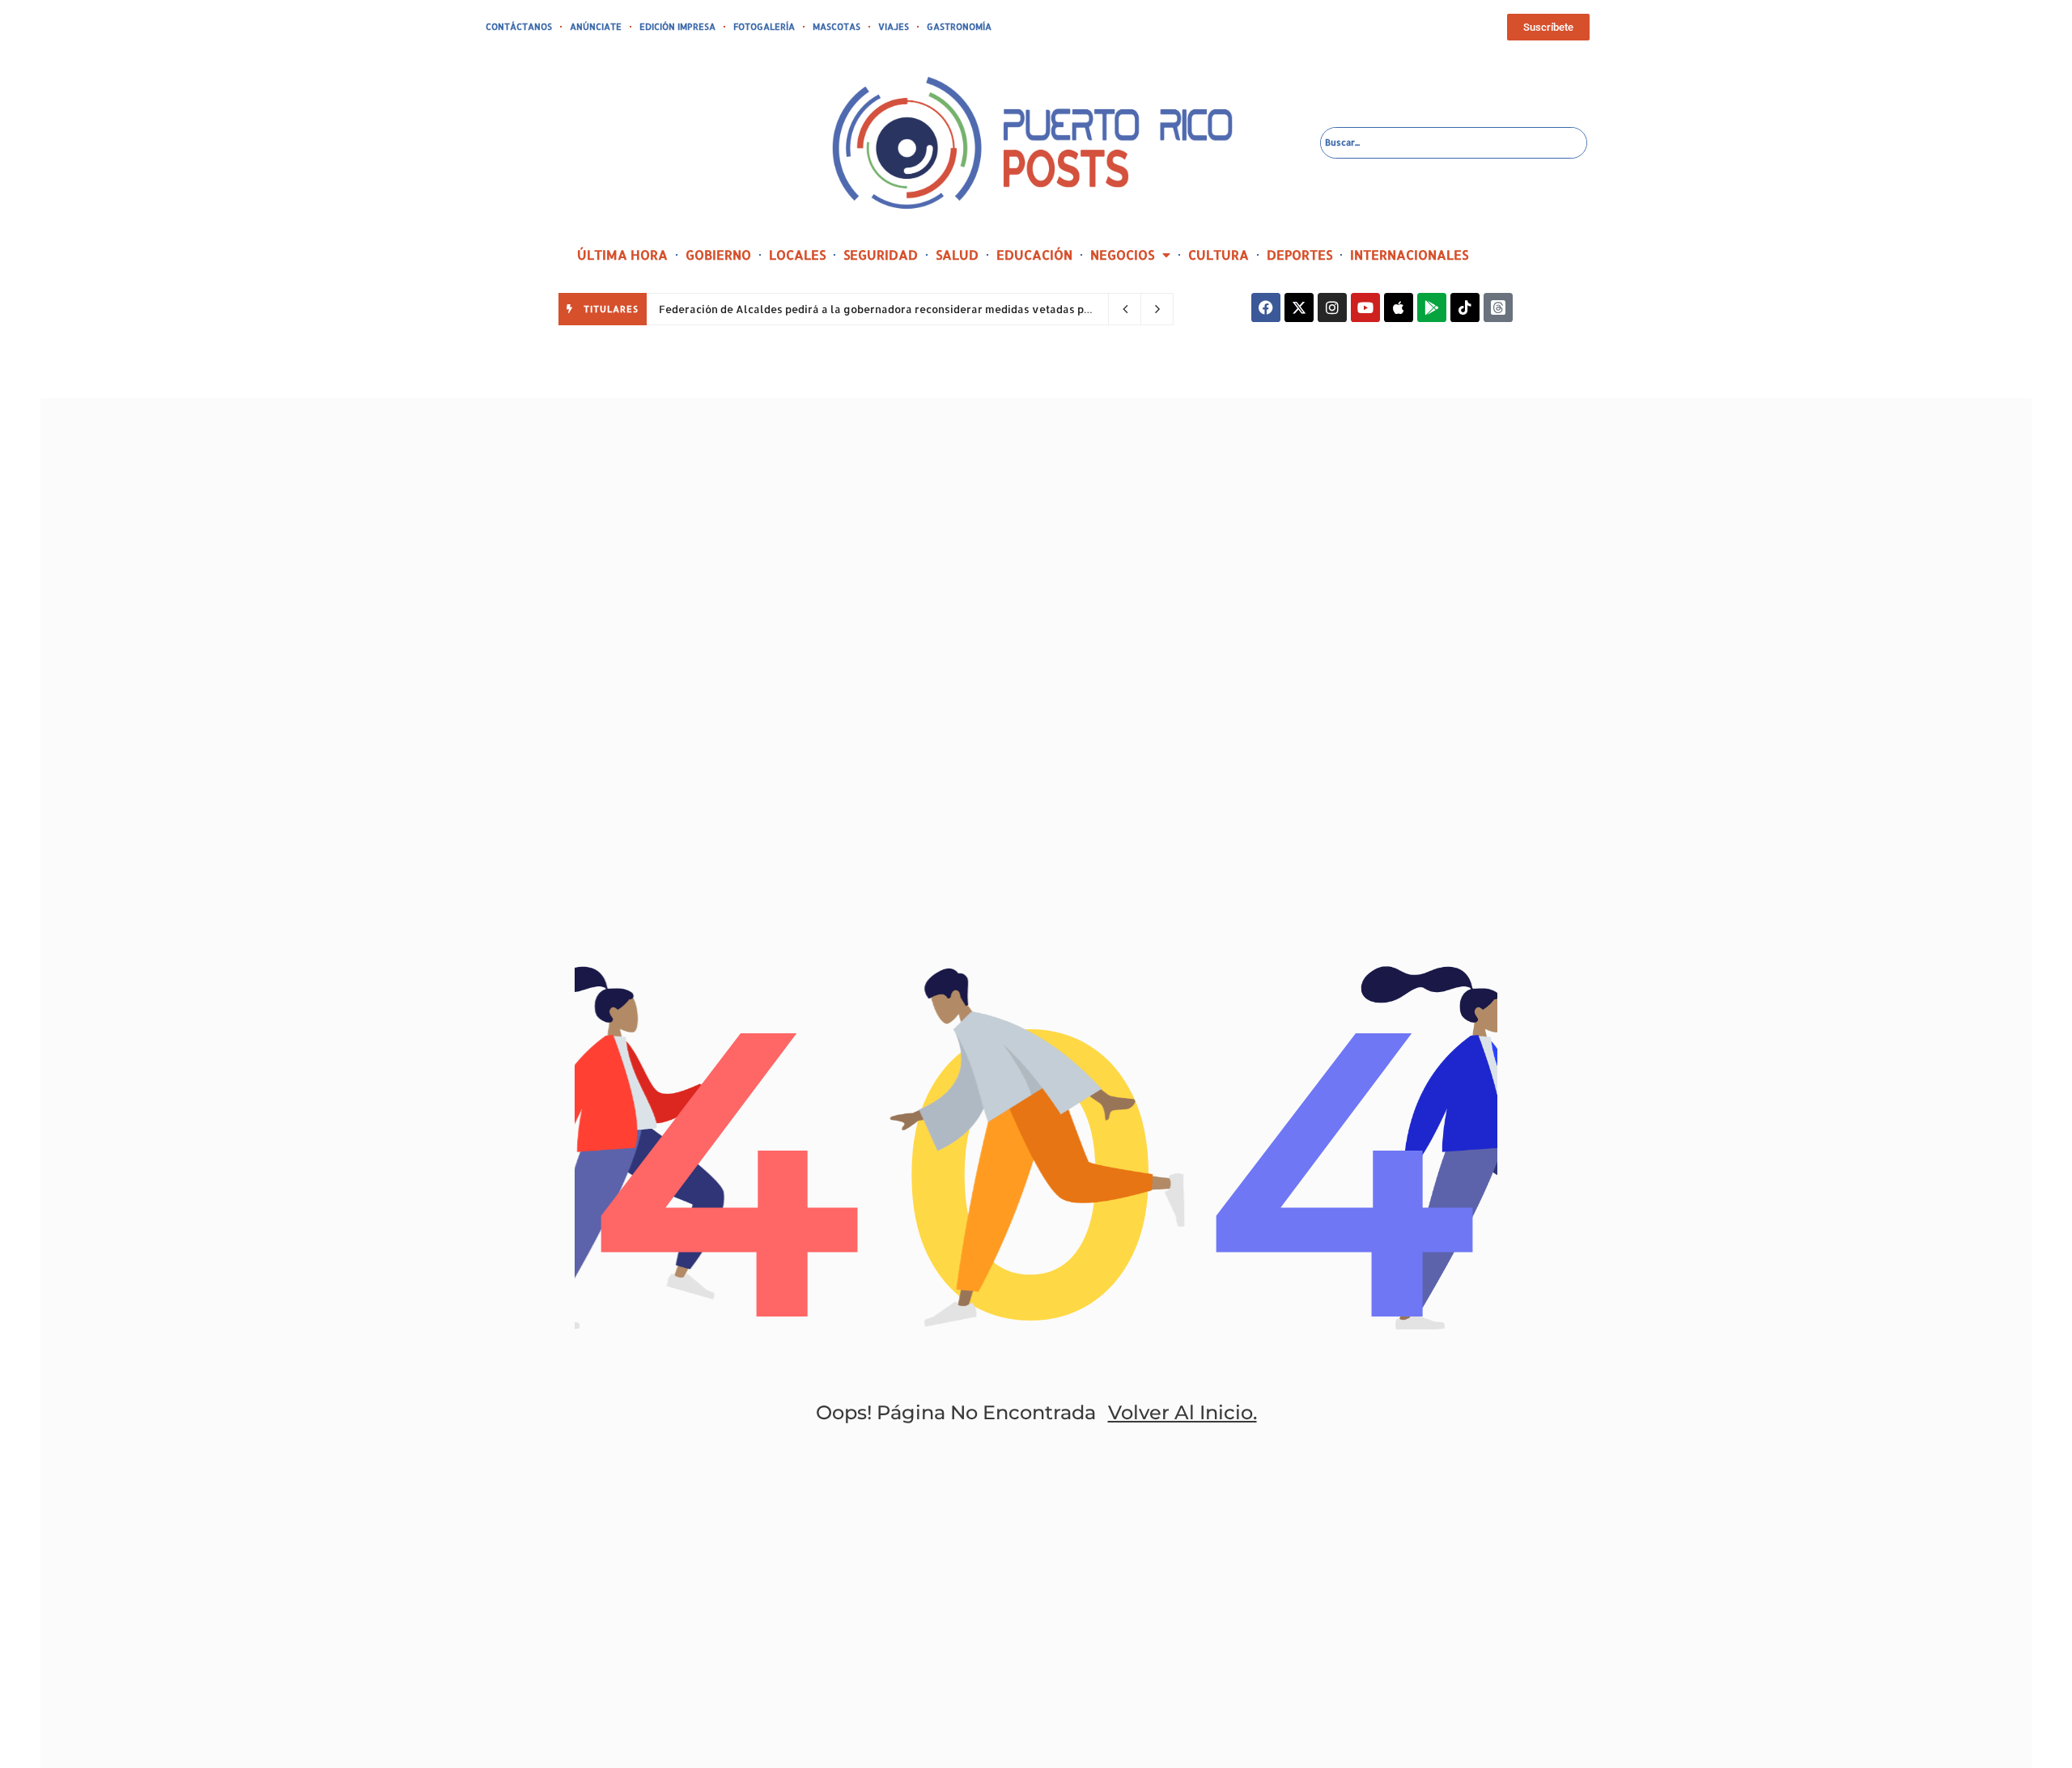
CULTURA (1219, 254)
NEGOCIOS (1122, 254)
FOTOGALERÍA (764, 27)
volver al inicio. (1182, 1412)
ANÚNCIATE (596, 27)
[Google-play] (1432, 307)
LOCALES (797, 254)
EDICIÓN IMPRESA (677, 27)
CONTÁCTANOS (519, 27)
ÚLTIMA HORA (622, 254)
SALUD (957, 254)
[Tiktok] (1465, 307)
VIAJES (894, 27)
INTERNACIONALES (1409, 254)
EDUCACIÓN (1034, 254)
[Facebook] (1266, 307)
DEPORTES (1299, 254)
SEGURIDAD (881, 254)
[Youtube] (1365, 307)
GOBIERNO (718, 254)
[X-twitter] (1299, 307)
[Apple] (1399, 307)
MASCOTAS (836, 27)
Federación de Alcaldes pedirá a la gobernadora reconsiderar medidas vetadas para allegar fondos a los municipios (964, 309)
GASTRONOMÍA (959, 27)
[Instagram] (1332, 307)
